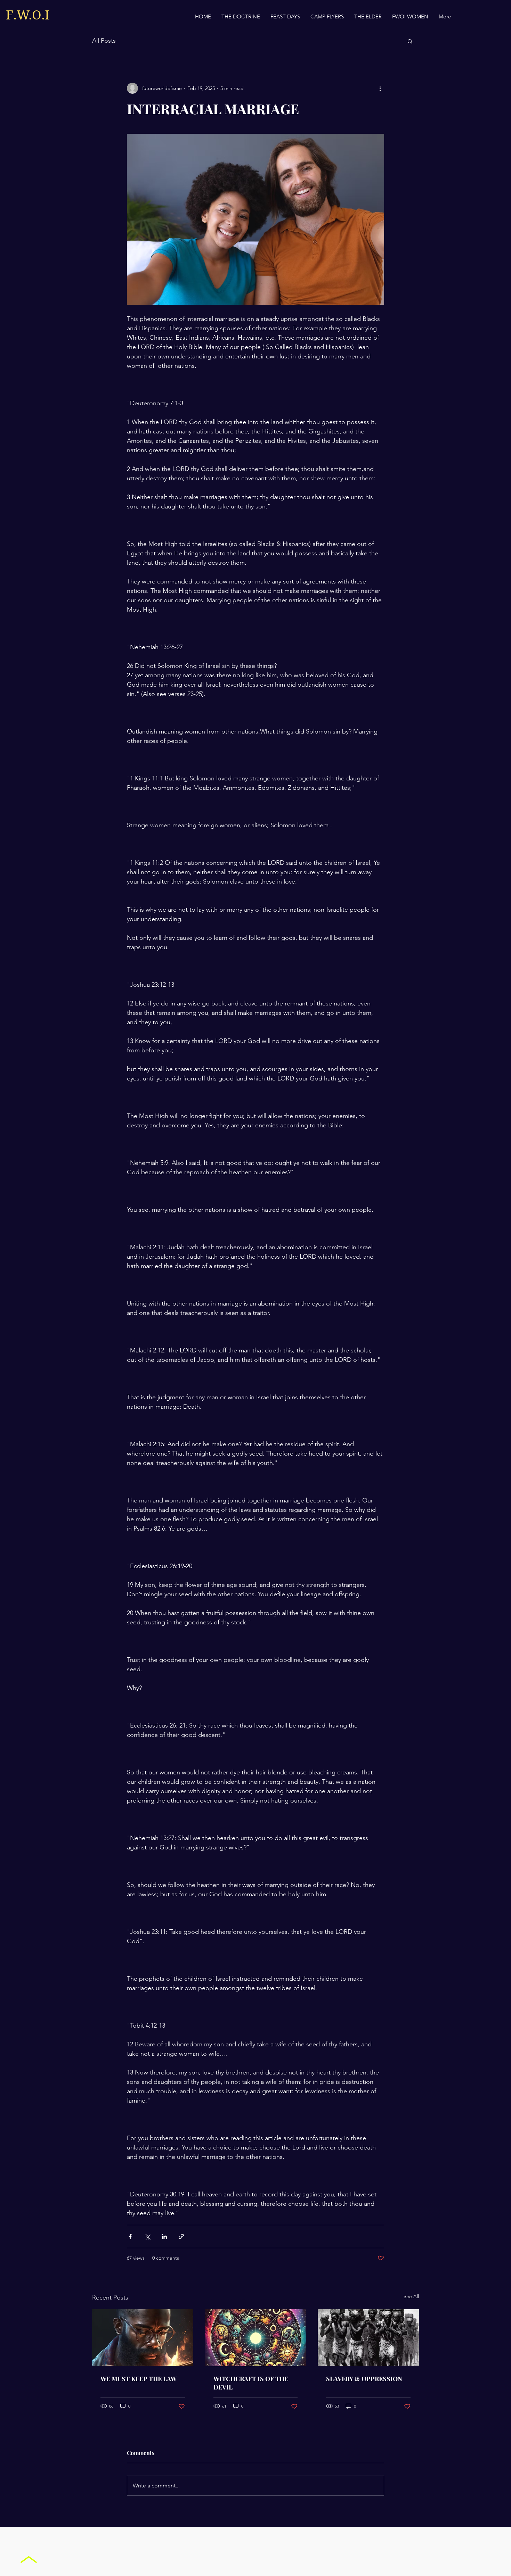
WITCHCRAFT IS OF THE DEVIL (251, 2383)
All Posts (104, 41)
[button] (410, 41)
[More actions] (380, 88)
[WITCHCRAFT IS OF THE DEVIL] (256, 2338)
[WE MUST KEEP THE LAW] (143, 2338)
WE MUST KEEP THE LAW (139, 2379)
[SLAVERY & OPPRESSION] (368, 2338)
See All (411, 2296)
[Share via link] (181, 2237)
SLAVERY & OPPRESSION (364, 2379)
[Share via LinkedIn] (164, 2237)
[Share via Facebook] (130, 2237)
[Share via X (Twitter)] (147, 2237)
